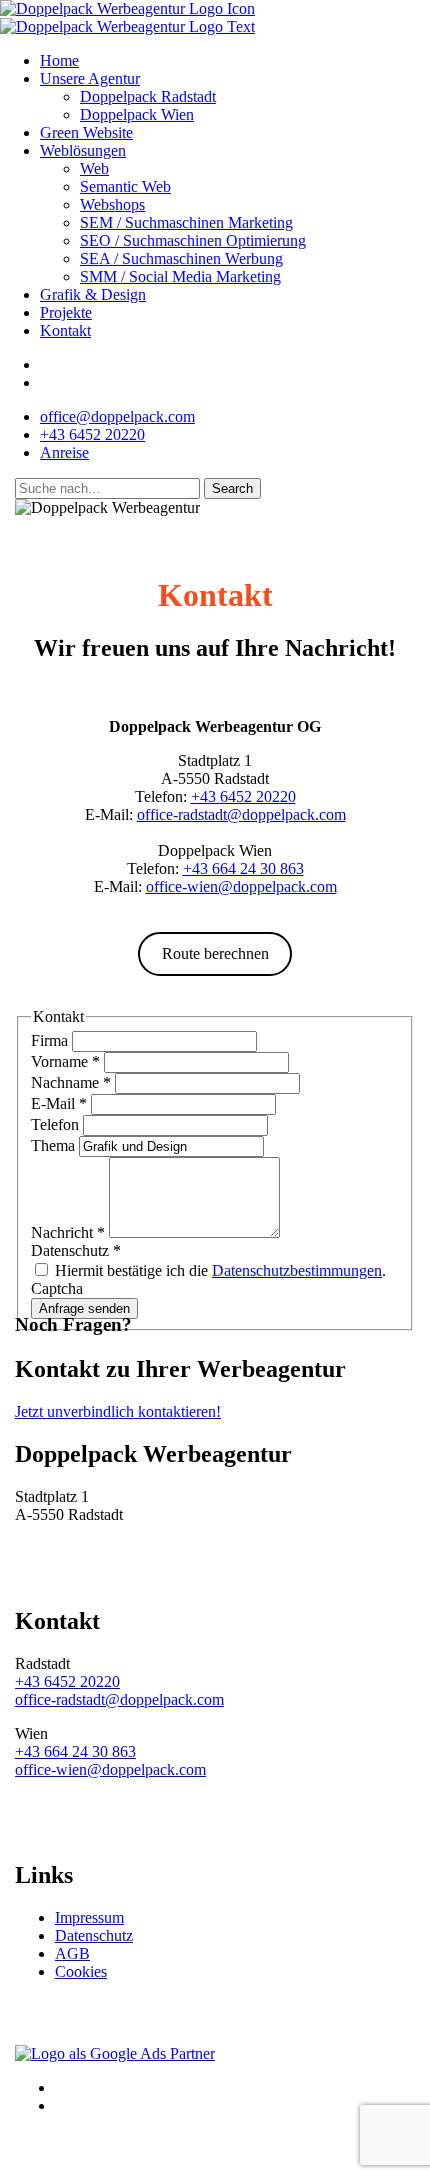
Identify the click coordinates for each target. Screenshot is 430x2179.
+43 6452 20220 (243, 796)
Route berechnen (215, 953)
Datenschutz (94, 1935)
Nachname (71, 1082)
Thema (55, 1145)
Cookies (81, 1971)
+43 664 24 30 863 (243, 868)
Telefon (57, 1124)
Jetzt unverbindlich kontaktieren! (118, 1411)
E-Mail (59, 1103)
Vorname (65, 1061)
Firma (51, 1040)
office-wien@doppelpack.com (241, 886)
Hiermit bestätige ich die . (218, 1270)
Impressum (89, 1917)
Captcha (57, 1288)
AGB (72, 1953)
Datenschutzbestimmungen (297, 1270)
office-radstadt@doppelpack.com (241, 814)
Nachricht (68, 1232)
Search (232, 488)
